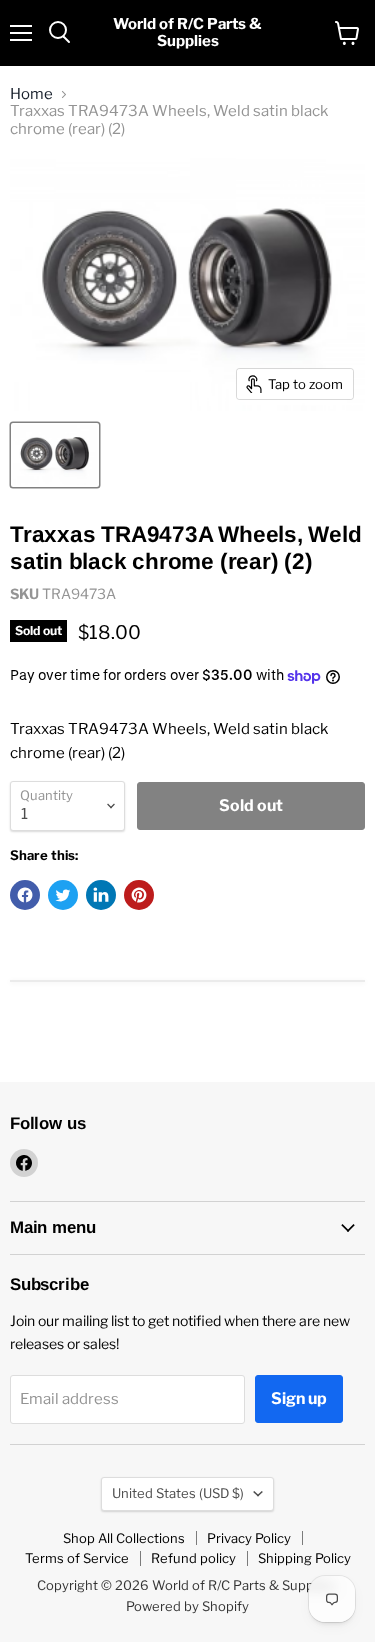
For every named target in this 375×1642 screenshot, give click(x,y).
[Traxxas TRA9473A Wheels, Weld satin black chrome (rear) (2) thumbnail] (55, 455)
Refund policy (193, 1558)
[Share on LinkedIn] (101, 895)
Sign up (299, 1398)
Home (31, 94)
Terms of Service (77, 1558)
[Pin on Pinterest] (139, 895)
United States (178, 1493)
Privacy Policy (249, 1538)
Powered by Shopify (187, 1606)
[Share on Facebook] (25, 895)
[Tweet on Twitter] (63, 895)
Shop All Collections (124, 1538)
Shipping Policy (304, 1558)
